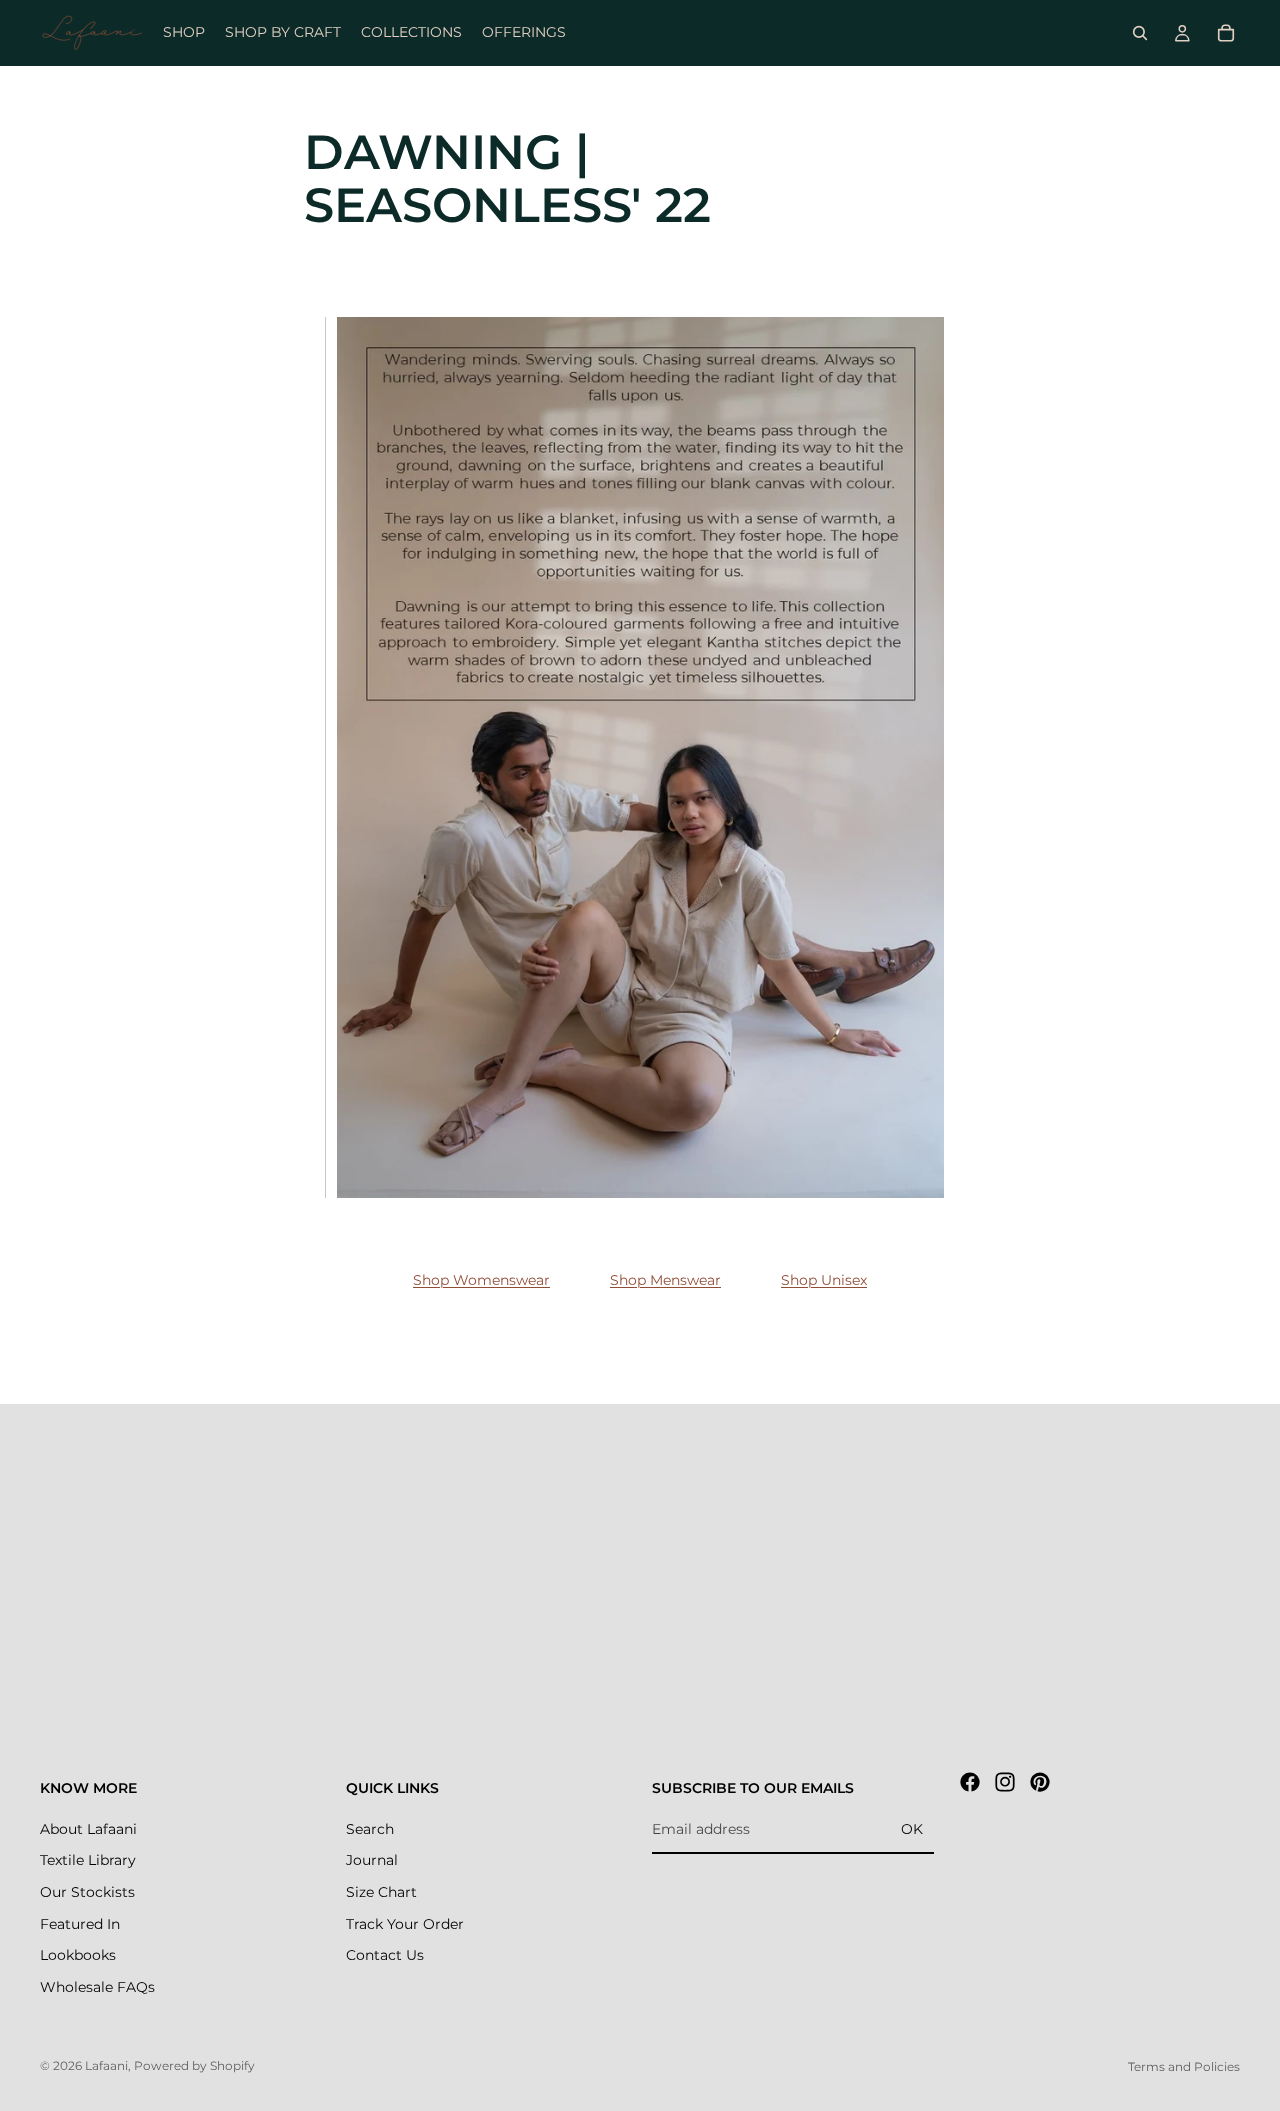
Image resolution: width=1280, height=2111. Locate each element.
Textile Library (88, 1860)
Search (370, 1829)
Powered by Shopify (194, 2065)
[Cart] (1226, 33)
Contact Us (385, 1955)
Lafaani (106, 2065)
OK (912, 1829)
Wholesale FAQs (97, 1987)
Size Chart (381, 1892)
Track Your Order (405, 1923)
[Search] (1140, 33)
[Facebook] (970, 1782)
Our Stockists (87, 1892)
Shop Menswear (665, 1280)
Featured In (80, 1923)
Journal (372, 1860)
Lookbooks (78, 1955)
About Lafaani (88, 1829)
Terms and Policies (1184, 2066)
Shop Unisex (824, 1280)
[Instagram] (1005, 1782)
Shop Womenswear (481, 1280)
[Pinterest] (1040, 1782)
